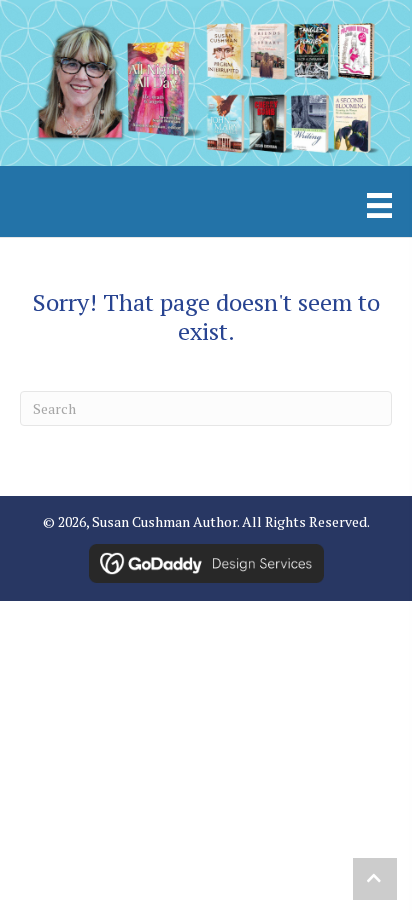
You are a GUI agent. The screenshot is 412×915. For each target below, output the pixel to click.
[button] (375, 879)
